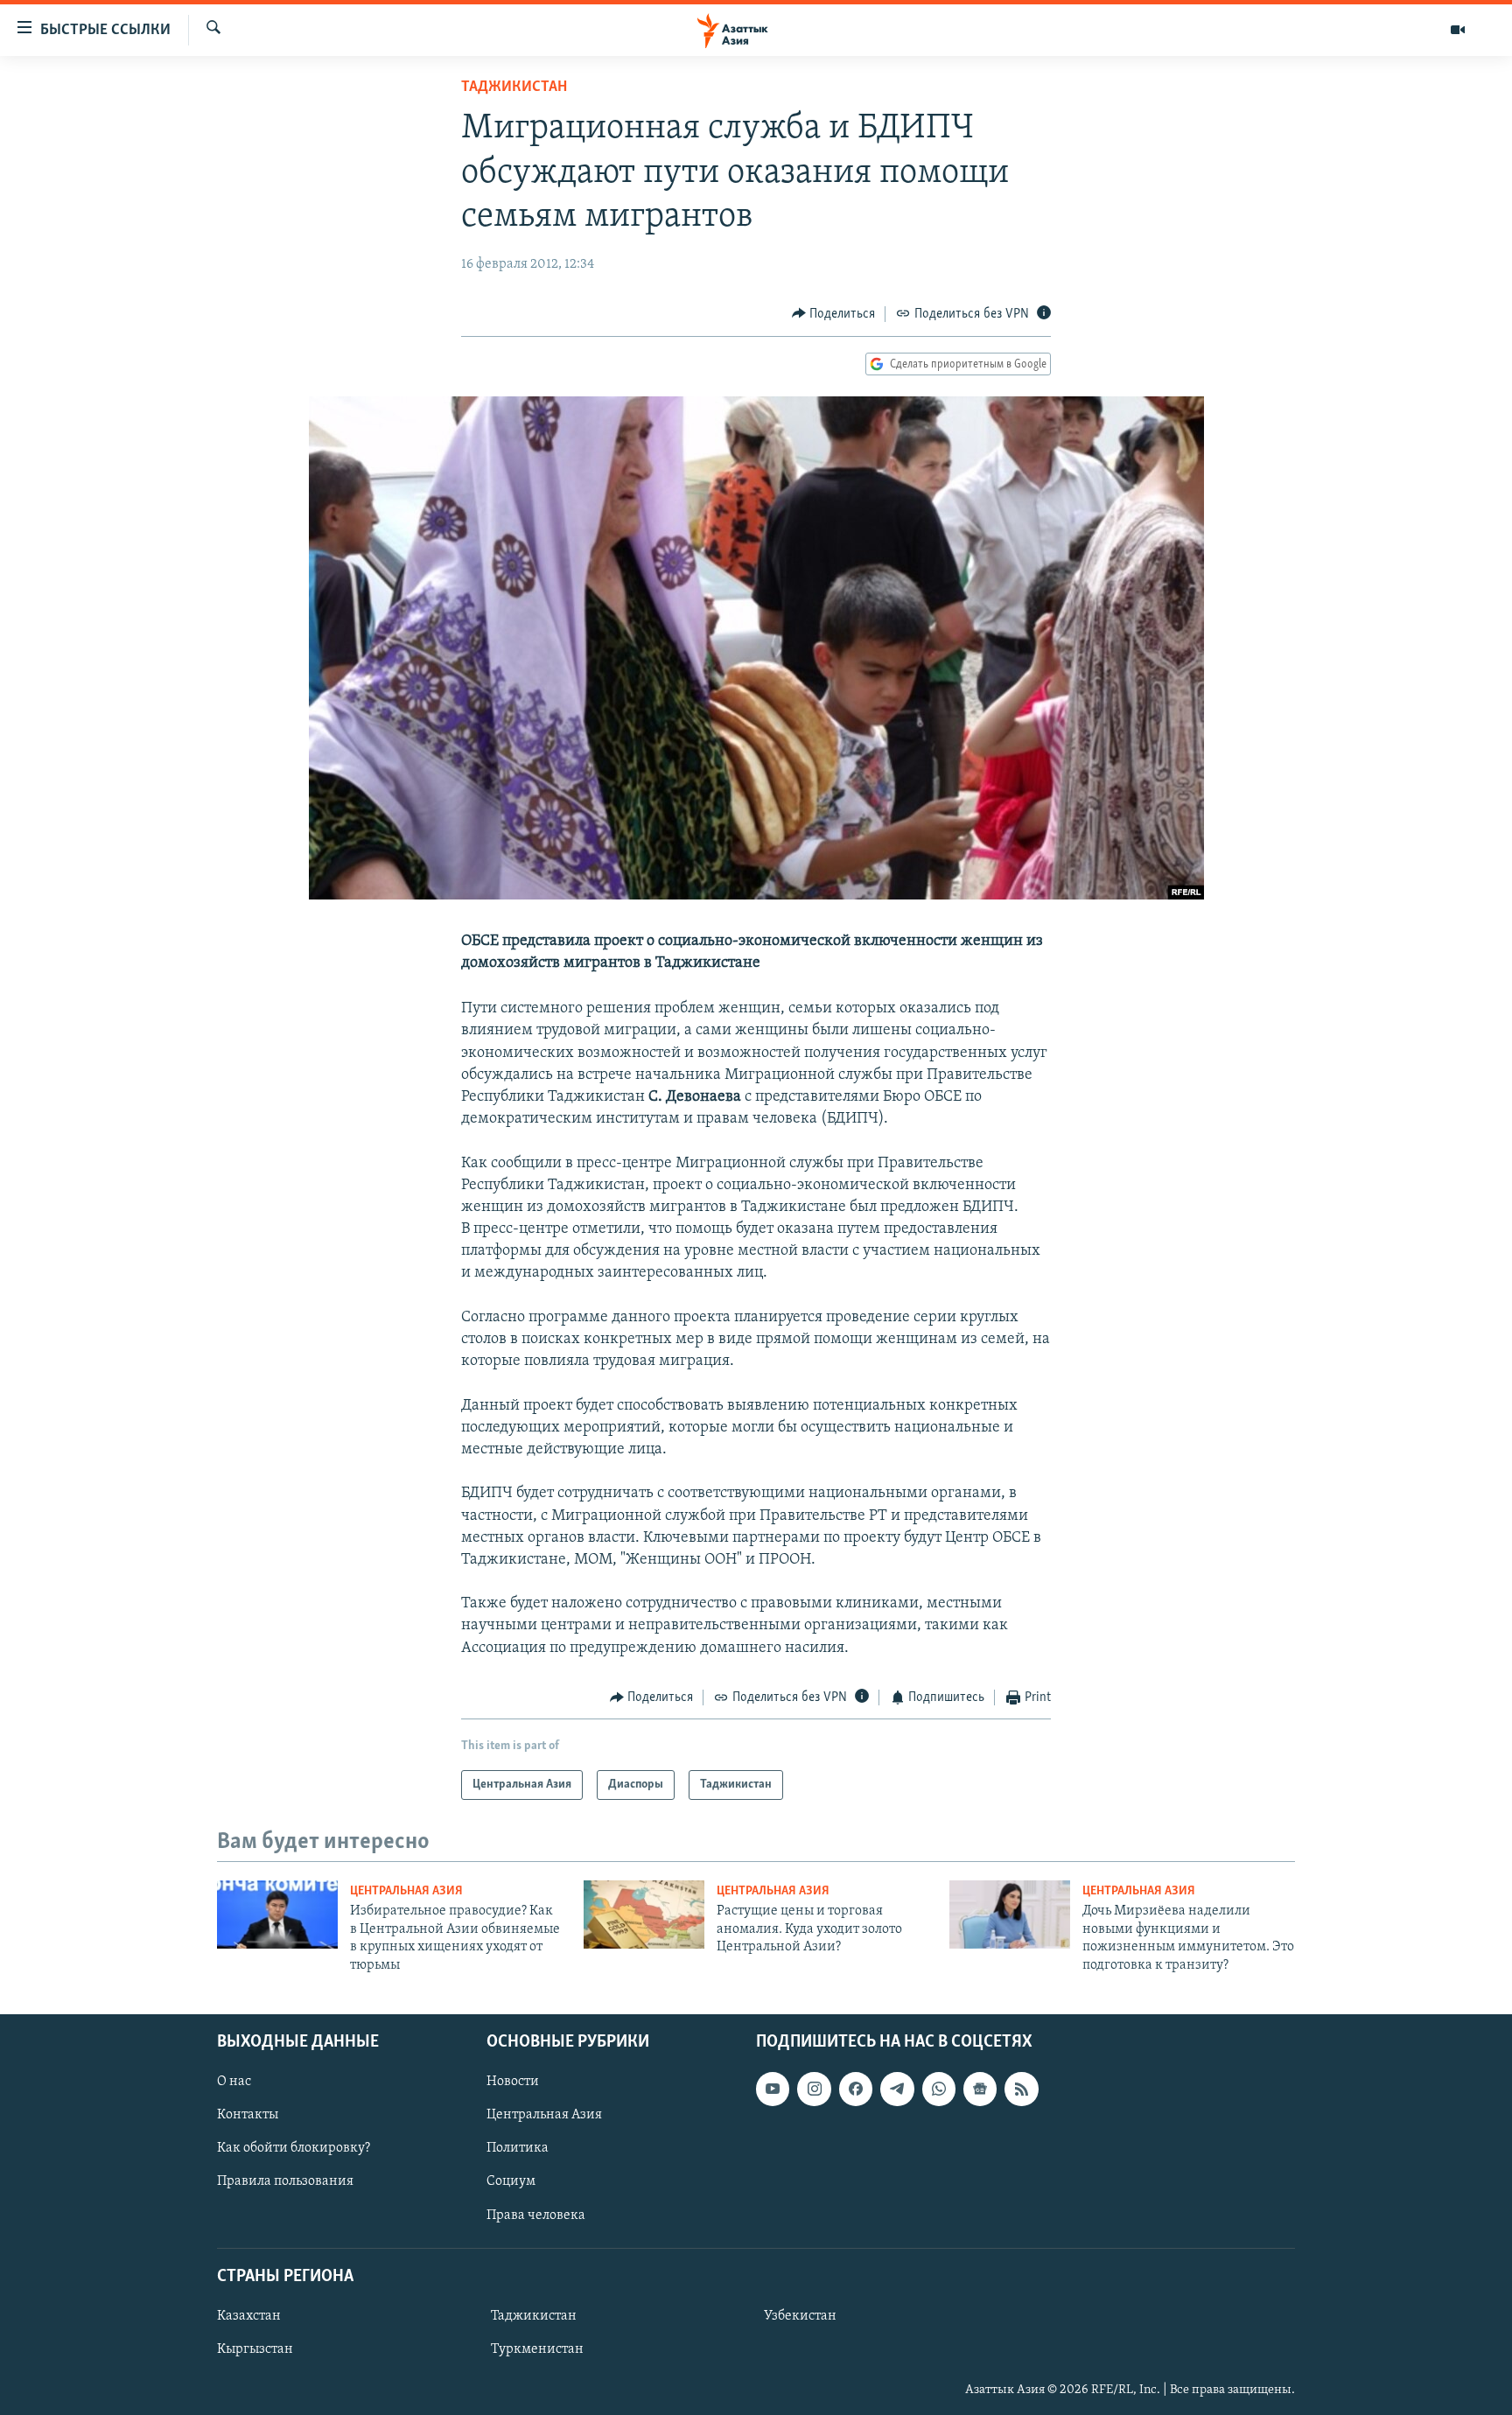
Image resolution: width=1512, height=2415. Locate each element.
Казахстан (249, 2316)
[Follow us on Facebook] (856, 2089)
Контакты (248, 2115)
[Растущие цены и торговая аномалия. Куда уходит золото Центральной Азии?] (644, 1914)
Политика (518, 2148)
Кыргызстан (255, 2349)
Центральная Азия (406, 1891)
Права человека (536, 2215)
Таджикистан (514, 87)
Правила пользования (285, 2181)
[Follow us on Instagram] (814, 2089)
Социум (511, 2181)
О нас (234, 2082)
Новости (513, 2082)
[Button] (834, 314)
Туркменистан (537, 2349)
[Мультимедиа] (1458, 30)
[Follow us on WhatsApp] (939, 2089)
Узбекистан (800, 2316)
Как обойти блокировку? (294, 2148)
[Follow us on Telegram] (897, 2089)
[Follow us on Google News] (980, 2089)
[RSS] (1021, 2089)
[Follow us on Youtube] (773, 2089)
